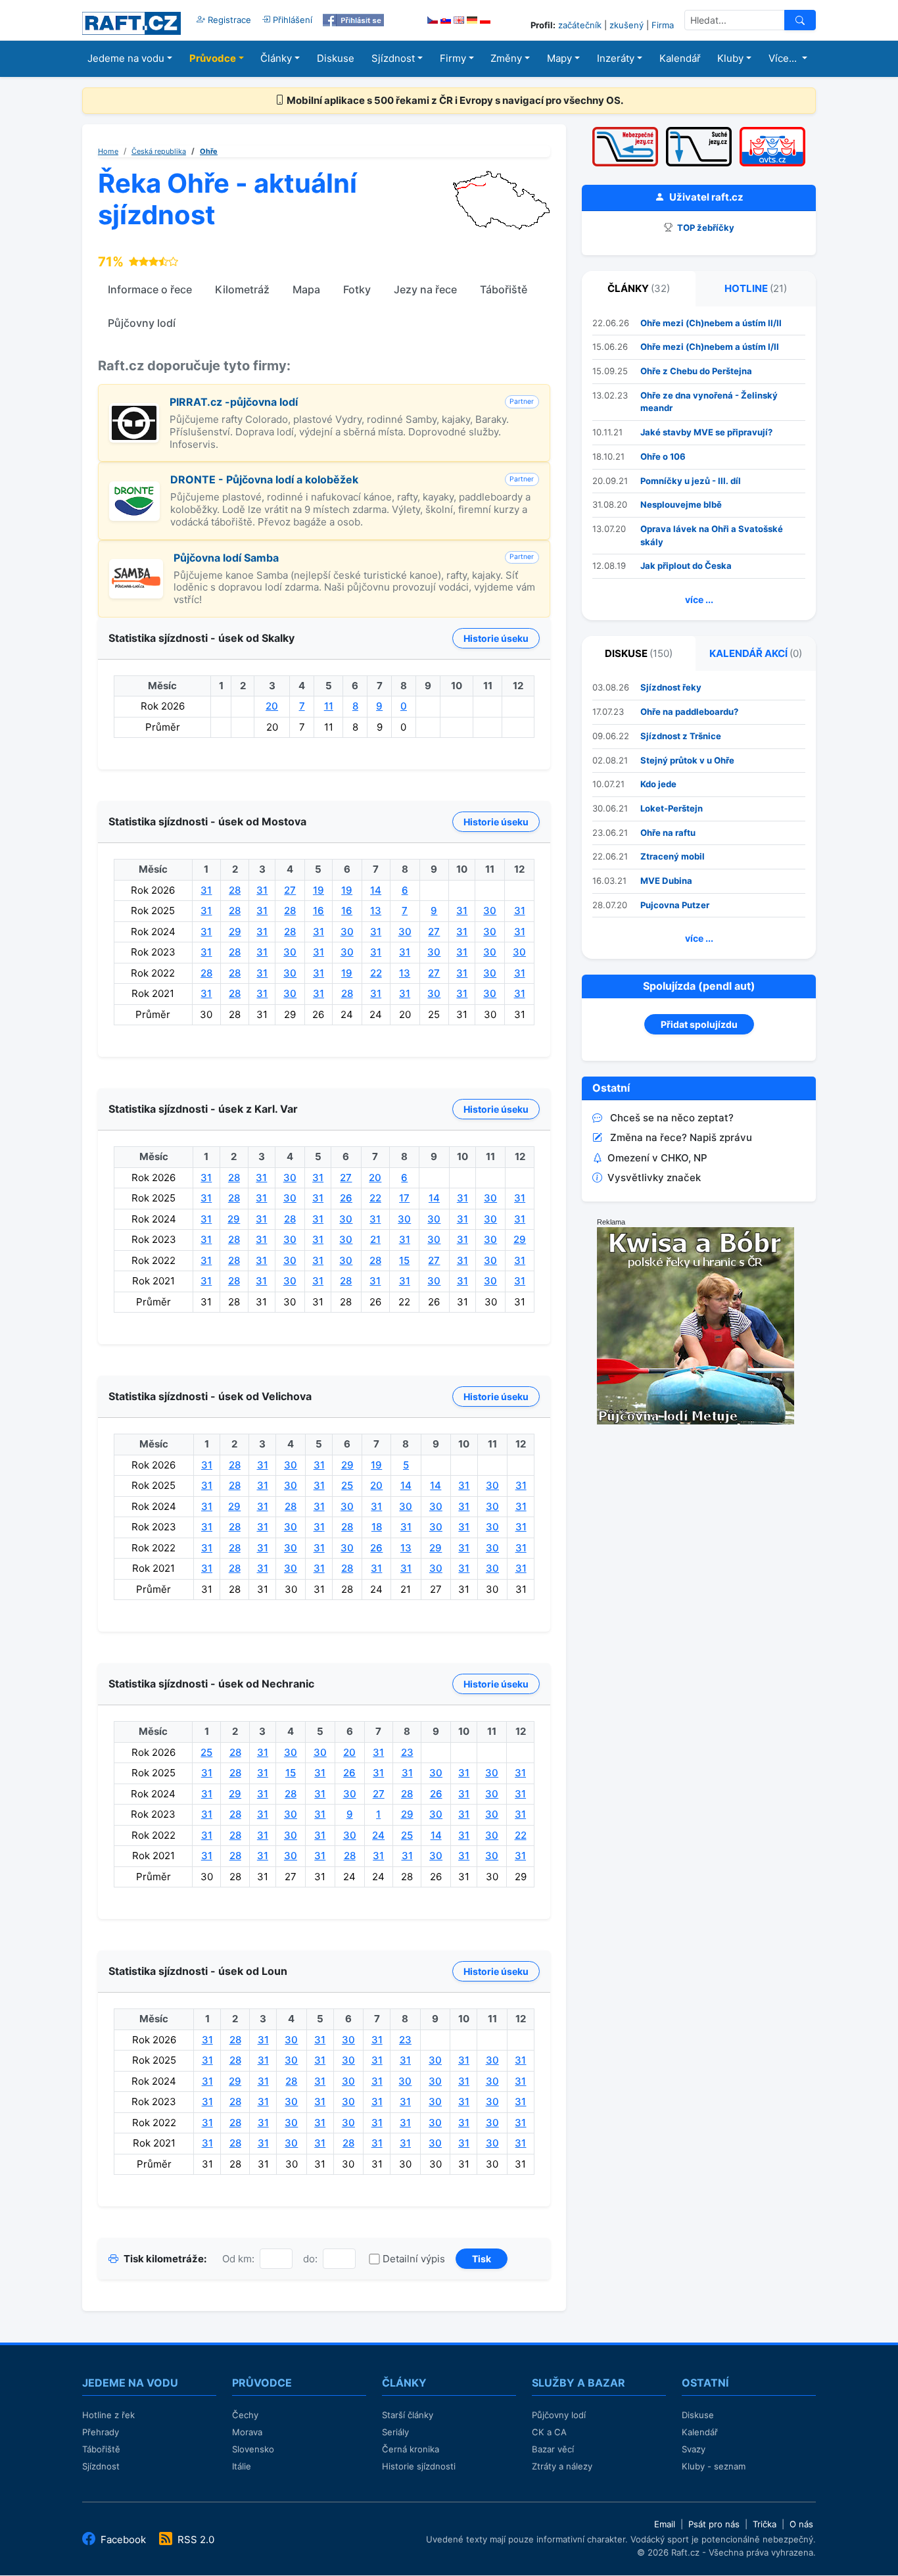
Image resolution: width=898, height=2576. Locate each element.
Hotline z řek (108, 2415)
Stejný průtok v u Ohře (687, 760)
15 (404, 1260)
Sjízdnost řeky (671, 687)
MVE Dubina (666, 881)
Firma (663, 25)
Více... (784, 58)
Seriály (395, 2432)
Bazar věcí (553, 2449)
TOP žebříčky (705, 228)
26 (346, 1198)
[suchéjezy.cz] (699, 131)
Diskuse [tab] (639, 653)
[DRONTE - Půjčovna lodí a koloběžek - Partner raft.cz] (134, 488)
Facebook (123, 2540)
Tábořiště (504, 289)
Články (276, 58)
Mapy (559, 58)
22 (376, 973)
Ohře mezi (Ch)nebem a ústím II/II (711, 323)
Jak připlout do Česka (686, 566)
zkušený (626, 25)
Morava (247, 2432)
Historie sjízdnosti (419, 2466)
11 (329, 706)
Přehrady (101, 2432)
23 (407, 1752)
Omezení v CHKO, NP (657, 1158)
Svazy (694, 2449)
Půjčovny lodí (142, 323)
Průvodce (213, 58)
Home (108, 151)
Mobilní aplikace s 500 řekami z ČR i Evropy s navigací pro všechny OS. (454, 100)
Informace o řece (150, 289)
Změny (506, 58)
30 (490, 911)
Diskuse (336, 58)
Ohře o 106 (663, 456)
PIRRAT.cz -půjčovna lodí (234, 402)
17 (404, 1198)
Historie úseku (496, 638)
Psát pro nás (714, 2524)
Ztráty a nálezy (562, 2466)
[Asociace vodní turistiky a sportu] (772, 131)
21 (375, 1239)
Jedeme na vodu (126, 58)
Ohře (209, 151)
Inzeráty (616, 58)
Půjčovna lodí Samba (226, 558)
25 (347, 1485)
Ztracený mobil (673, 856)
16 (319, 911)
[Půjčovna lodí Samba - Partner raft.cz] (136, 566)
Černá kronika (411, 2449)
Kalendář (680, 58)
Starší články (408, 2415)
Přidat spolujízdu (699, 1024)
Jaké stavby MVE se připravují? (706, 432)
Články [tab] (639, 288)
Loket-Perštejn (672, 808)
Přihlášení (291, 20)
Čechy (245, 2415)
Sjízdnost (393, 58)
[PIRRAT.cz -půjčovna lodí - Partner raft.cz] (134, 410)
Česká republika (159, 151)
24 (378, 1835)
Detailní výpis (414, 2259)
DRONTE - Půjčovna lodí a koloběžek (264, 479)
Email (665, 2524)
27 (290, 890)
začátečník (580, 25)
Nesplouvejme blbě (681, 504)
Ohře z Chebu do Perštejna (696, 371)
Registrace (228, 20)
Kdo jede (658, 784)
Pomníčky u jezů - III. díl (691, 481)
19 (319, 890)
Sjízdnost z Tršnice (681, 736)
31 (206, 890)
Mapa (306, 289)
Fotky (357, 289)
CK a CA (549, 2432)
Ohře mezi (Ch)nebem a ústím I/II (710, 347)
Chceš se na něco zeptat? (672, 1118)
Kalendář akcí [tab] (756, 653)
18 (377, 1527)
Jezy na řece (425, 289)
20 (272, 706)
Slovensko (253, 2449)
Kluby (730, 58)
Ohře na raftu (668, 833)
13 (376, 911)
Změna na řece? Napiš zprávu (681, 1137)
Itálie (242, 2466)
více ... (699, 599)
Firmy (453, 58)
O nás (801, 2524)
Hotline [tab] (756, 288)
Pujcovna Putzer (675, 905)
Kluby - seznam (714, 2466)
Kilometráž (242, 289)
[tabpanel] (699, 463)
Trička (765, 2524)
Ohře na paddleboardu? (689, 712)
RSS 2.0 (195, 2540)
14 (376, 890)
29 (235, 932)
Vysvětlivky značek (654, 1178)
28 (235, 890)
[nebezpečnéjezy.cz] (625, 131)
